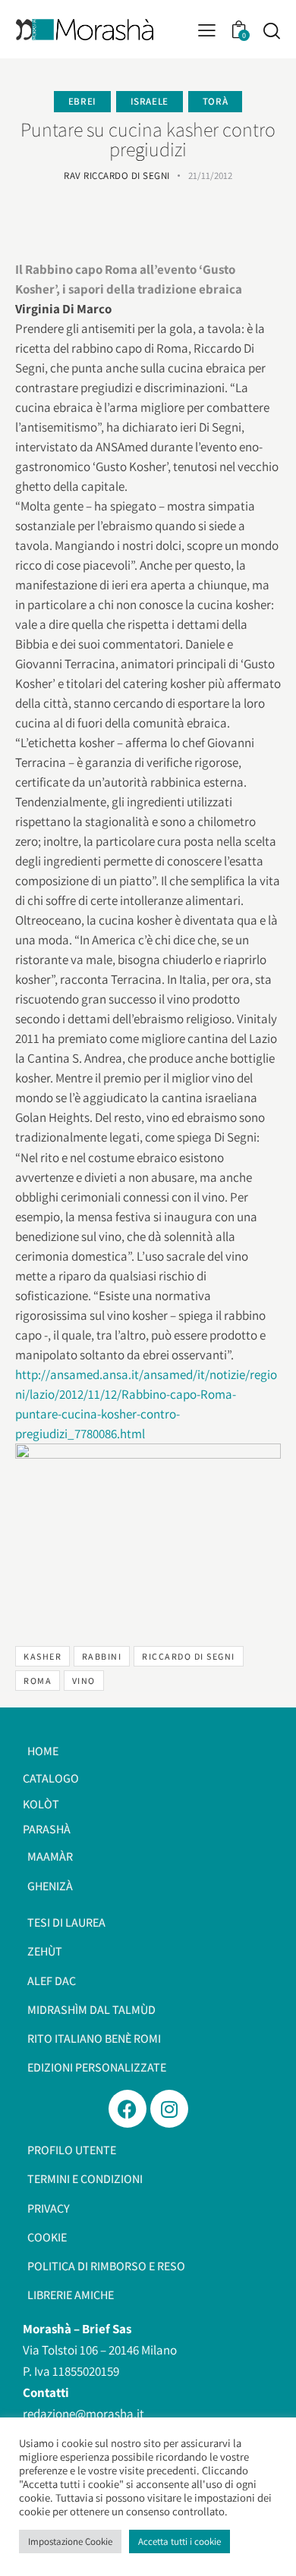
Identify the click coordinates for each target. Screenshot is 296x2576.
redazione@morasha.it (83, 2414)
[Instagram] (169, 2109)
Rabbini (102, 1656)
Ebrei (82, 101)
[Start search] (271, 30)
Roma (38, 1681)
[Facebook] (128, 2109)
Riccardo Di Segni (189, 1656)
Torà (215, 101)
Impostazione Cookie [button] (70, 2541)
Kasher (43, 1656)
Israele (150, 101)
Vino (84, 1681)
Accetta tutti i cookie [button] (179, 2541)
